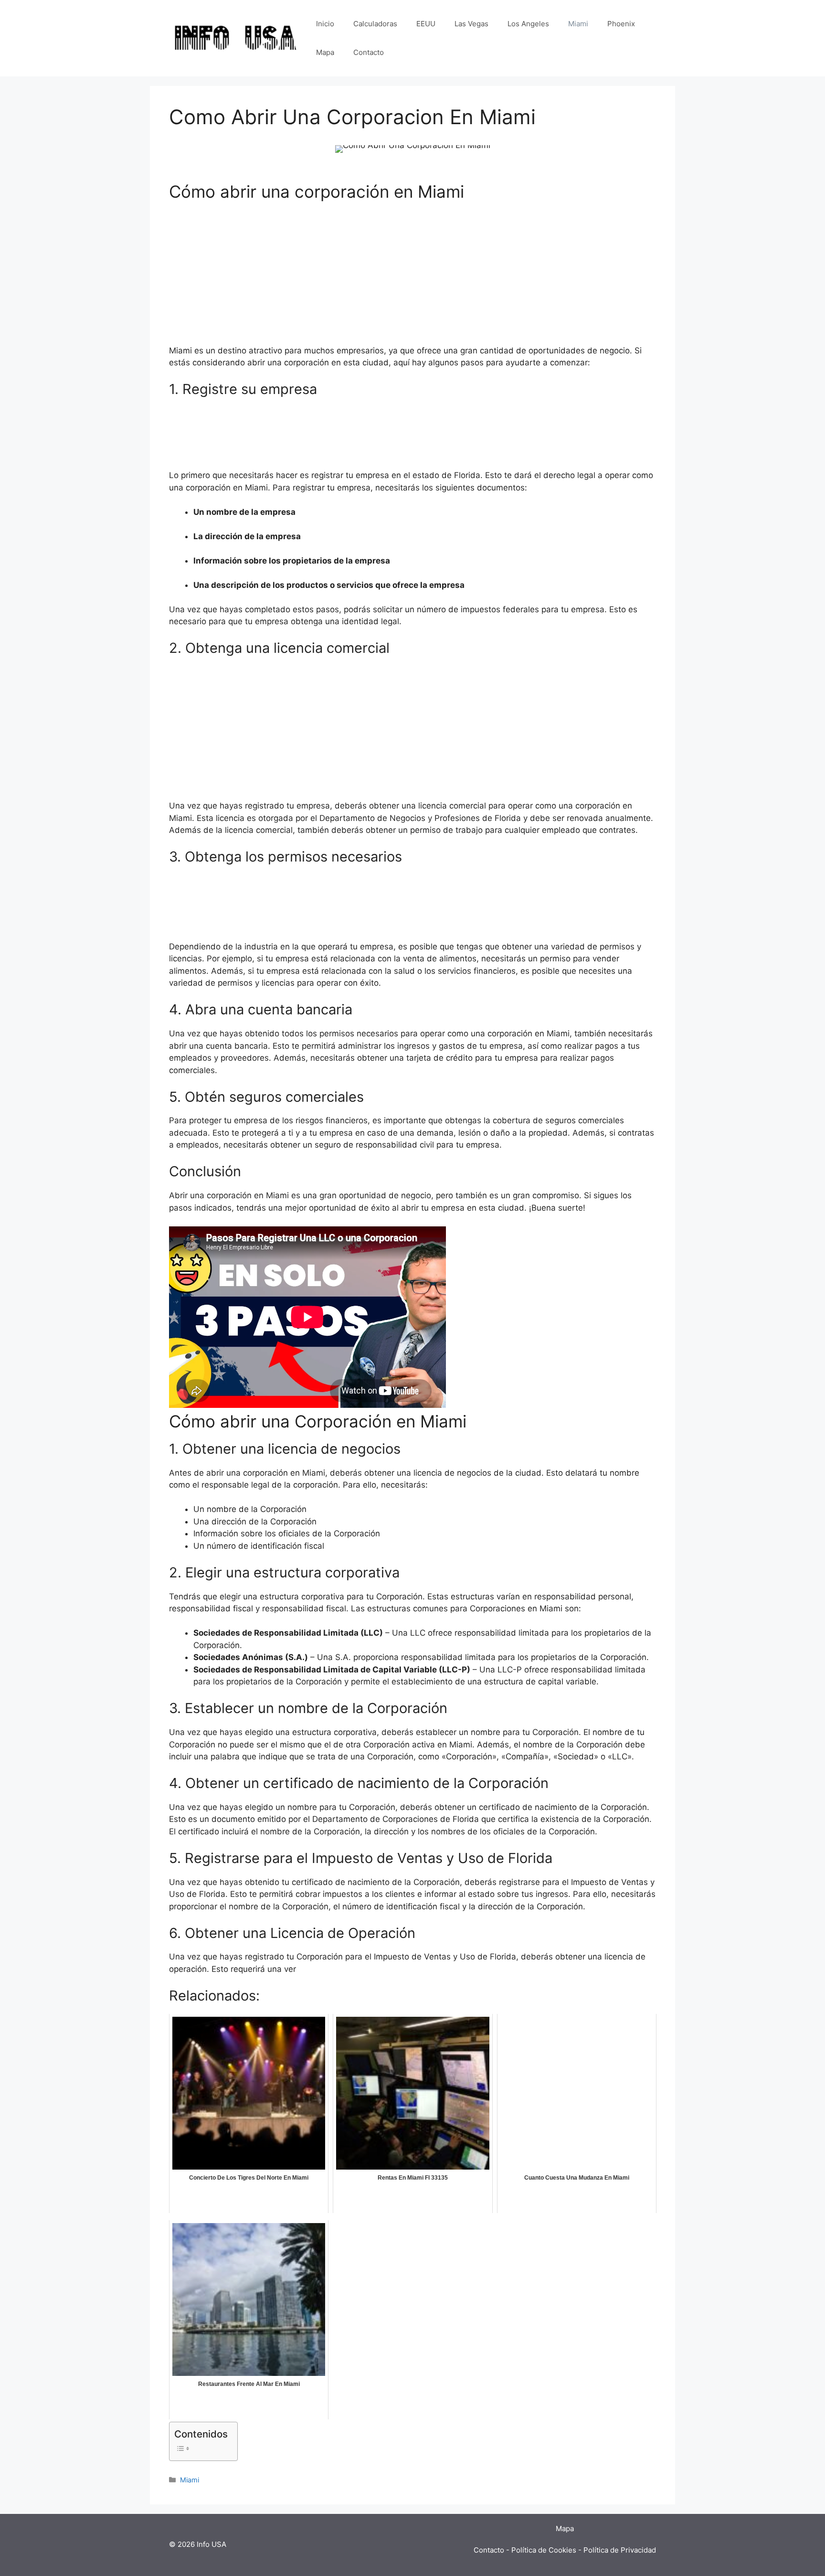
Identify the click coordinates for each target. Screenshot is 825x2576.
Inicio (325, 24)
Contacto (369, 52)
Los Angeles (528, 24)
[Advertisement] (412, 278)
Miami (578, 24)
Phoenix (621, 24)
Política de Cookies (544, 2550)
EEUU (426, 24)
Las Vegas (471, 24)
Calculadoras (375, 24)
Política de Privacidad (620, 2550)
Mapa (325, 52)
